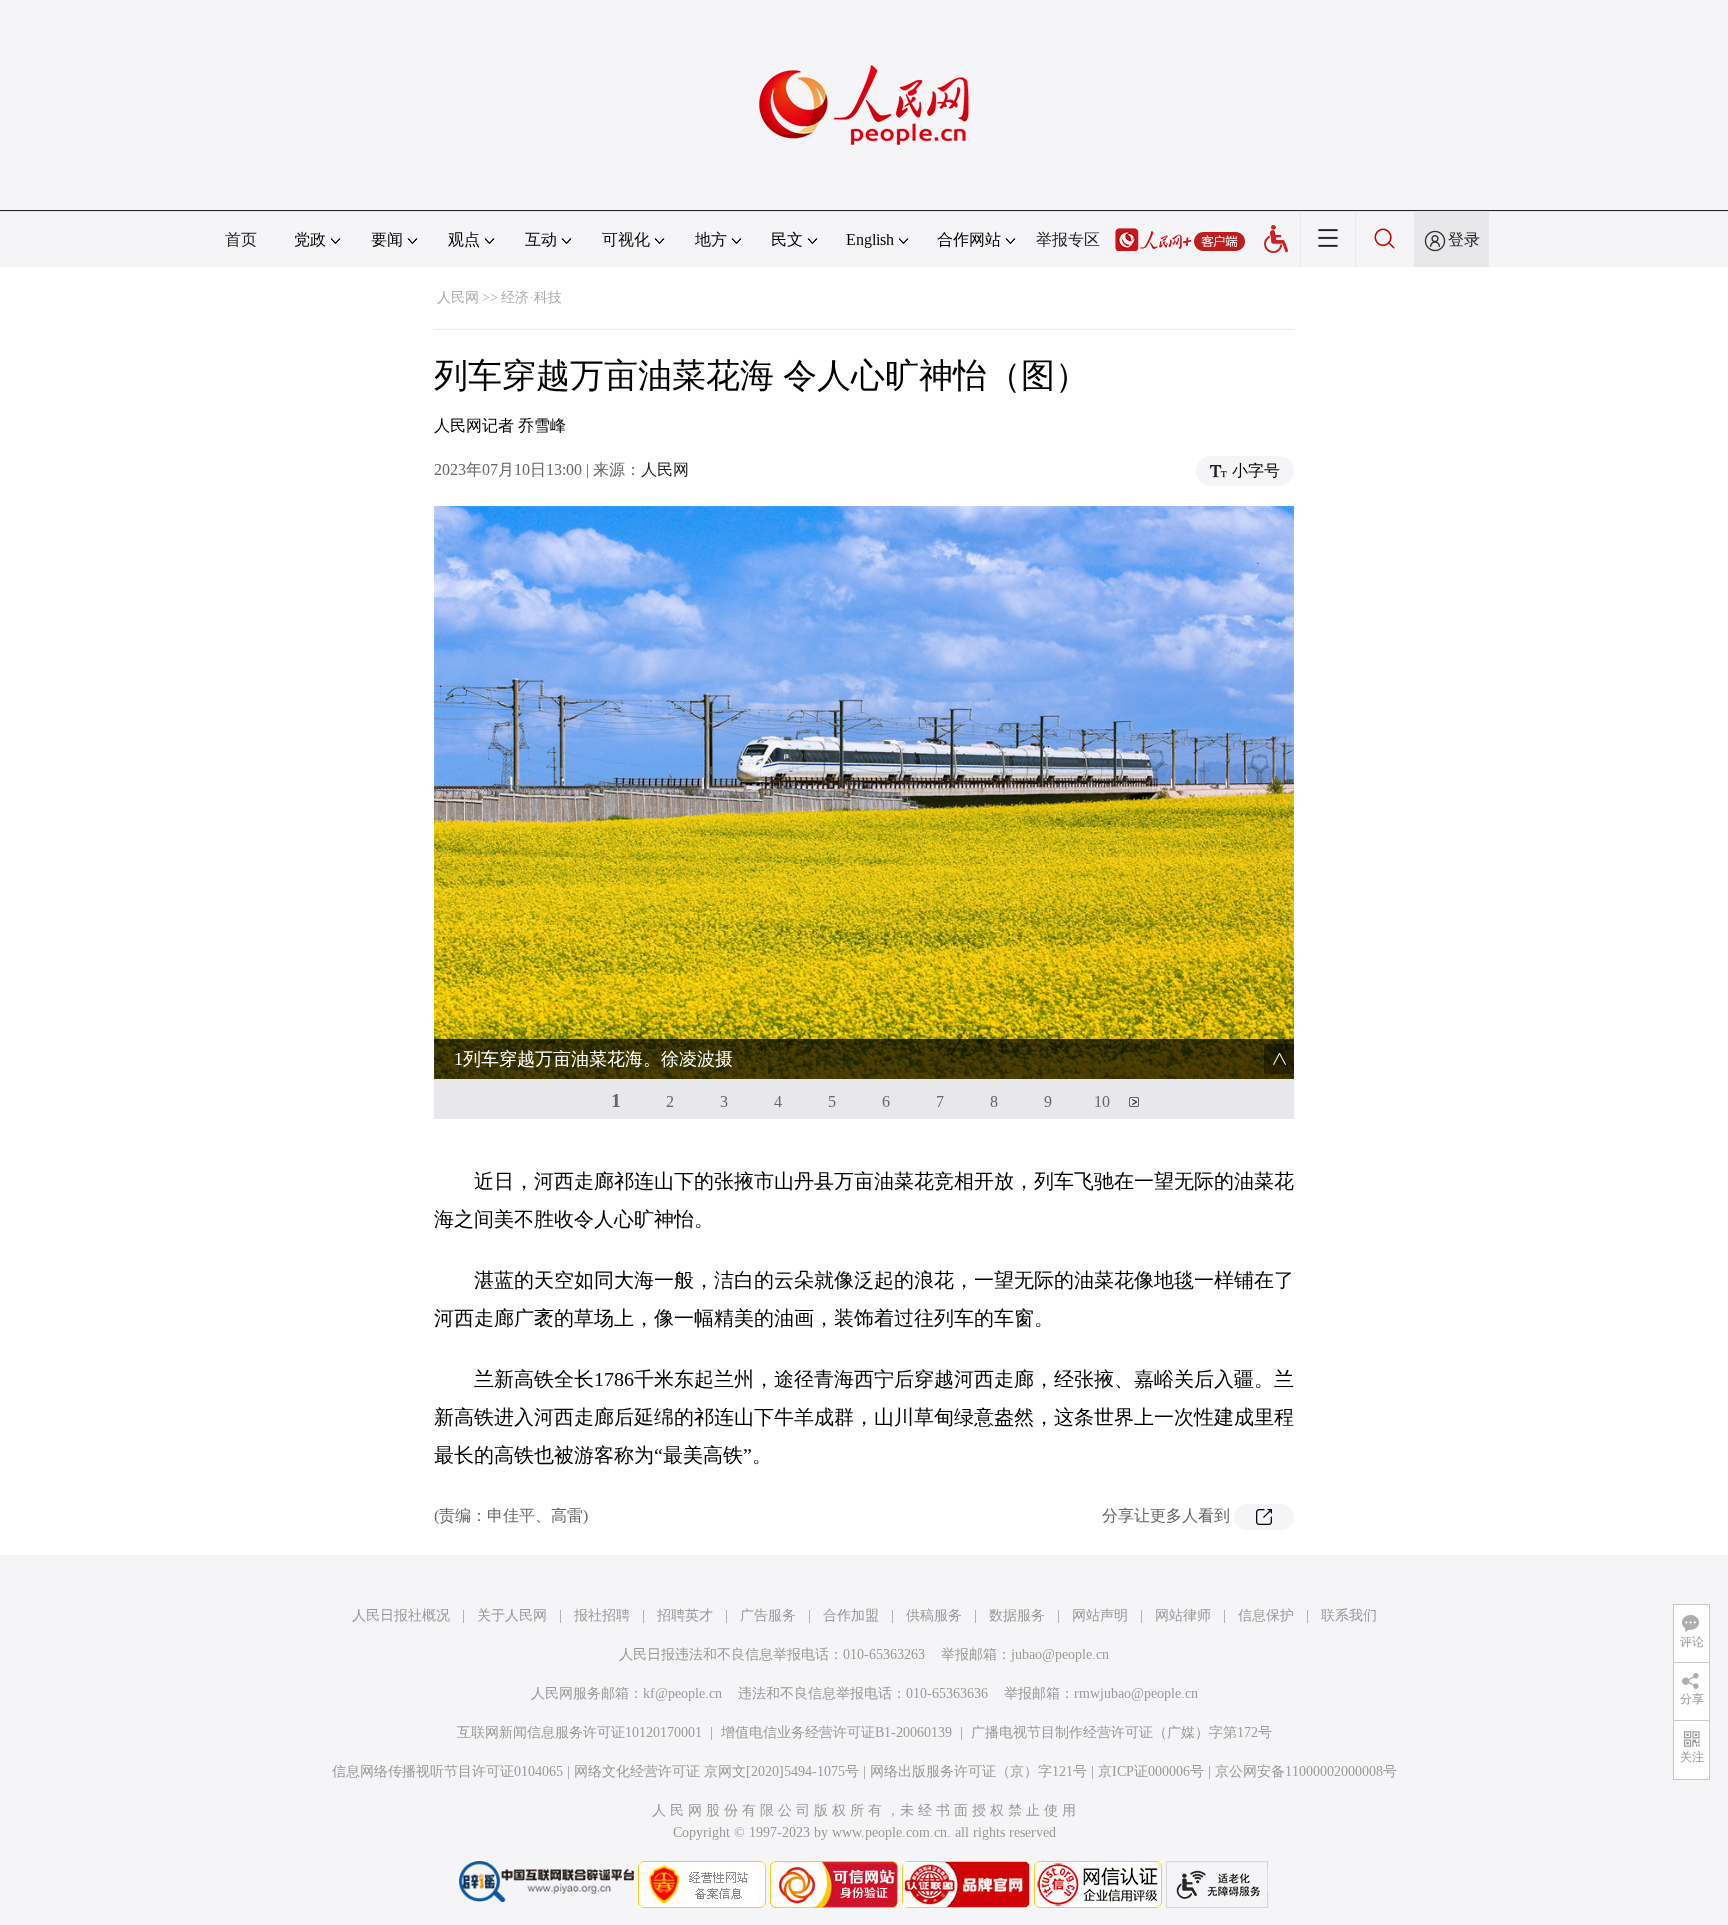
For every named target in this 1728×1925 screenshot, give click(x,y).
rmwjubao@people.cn (1136, 1693)
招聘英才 (685, 1615)
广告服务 (768, 1615)
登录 (1464, 239)
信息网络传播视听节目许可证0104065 (447, 1771)
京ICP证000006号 (1151, 1771)
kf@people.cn (682, 1693)
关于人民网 (512, 1615)
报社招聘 (602, 1615)
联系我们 (1349, 1615)
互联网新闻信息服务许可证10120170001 (579, 1732)
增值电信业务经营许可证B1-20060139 (836, 1732)
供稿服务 (934, 1615)
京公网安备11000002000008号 (1306, 1771)
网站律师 (1183, 1615)
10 (1102, 1101)
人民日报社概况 (401, 1615)
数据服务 (1017, 1615)
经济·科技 (531, 297)
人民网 (458, 297)
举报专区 (1068, 239)
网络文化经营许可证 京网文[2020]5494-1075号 (716, 1771)
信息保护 (1266, 1615)
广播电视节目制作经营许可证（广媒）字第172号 (1121, 1732)
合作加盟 (851, 1615)
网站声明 (1100, 1615)
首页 (241, 239)
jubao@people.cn (1060, 1654)
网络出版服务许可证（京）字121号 (978, 1771)
